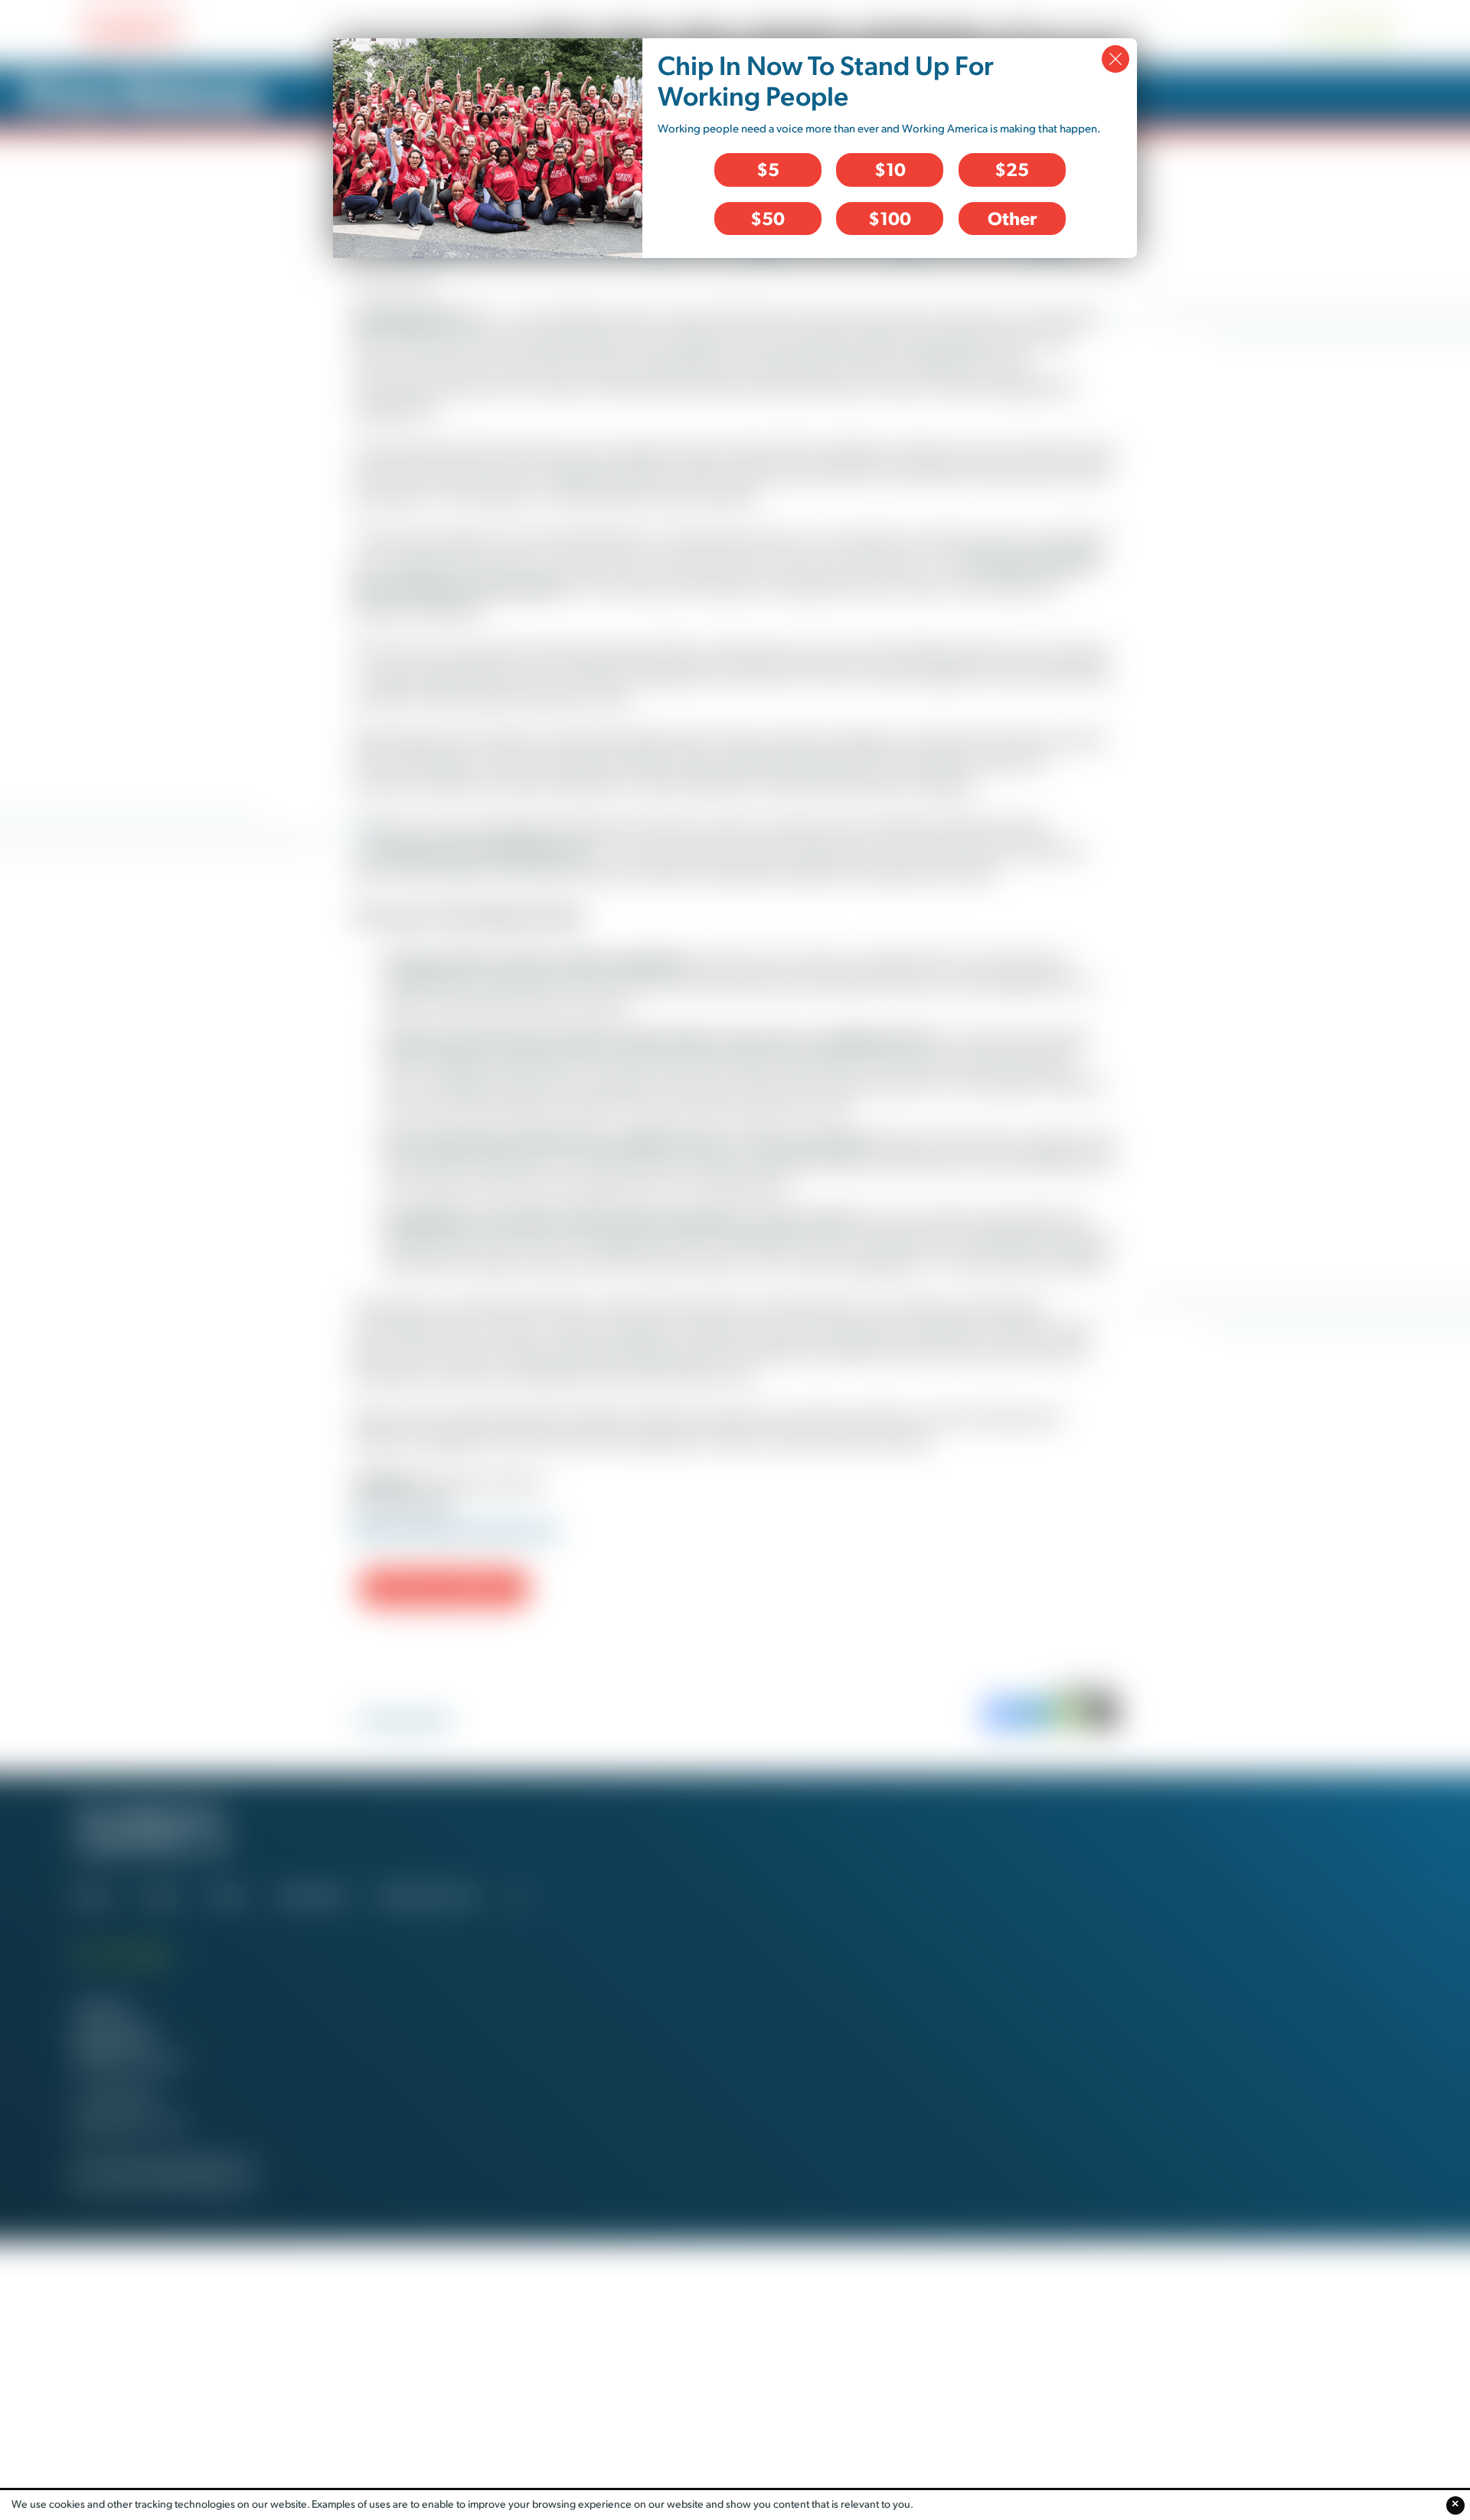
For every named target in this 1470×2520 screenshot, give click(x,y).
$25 (1012, 169)
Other (1012, 218)
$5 (768, 169)
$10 (890, 169)
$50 (768, 218)
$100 (890, 218)
